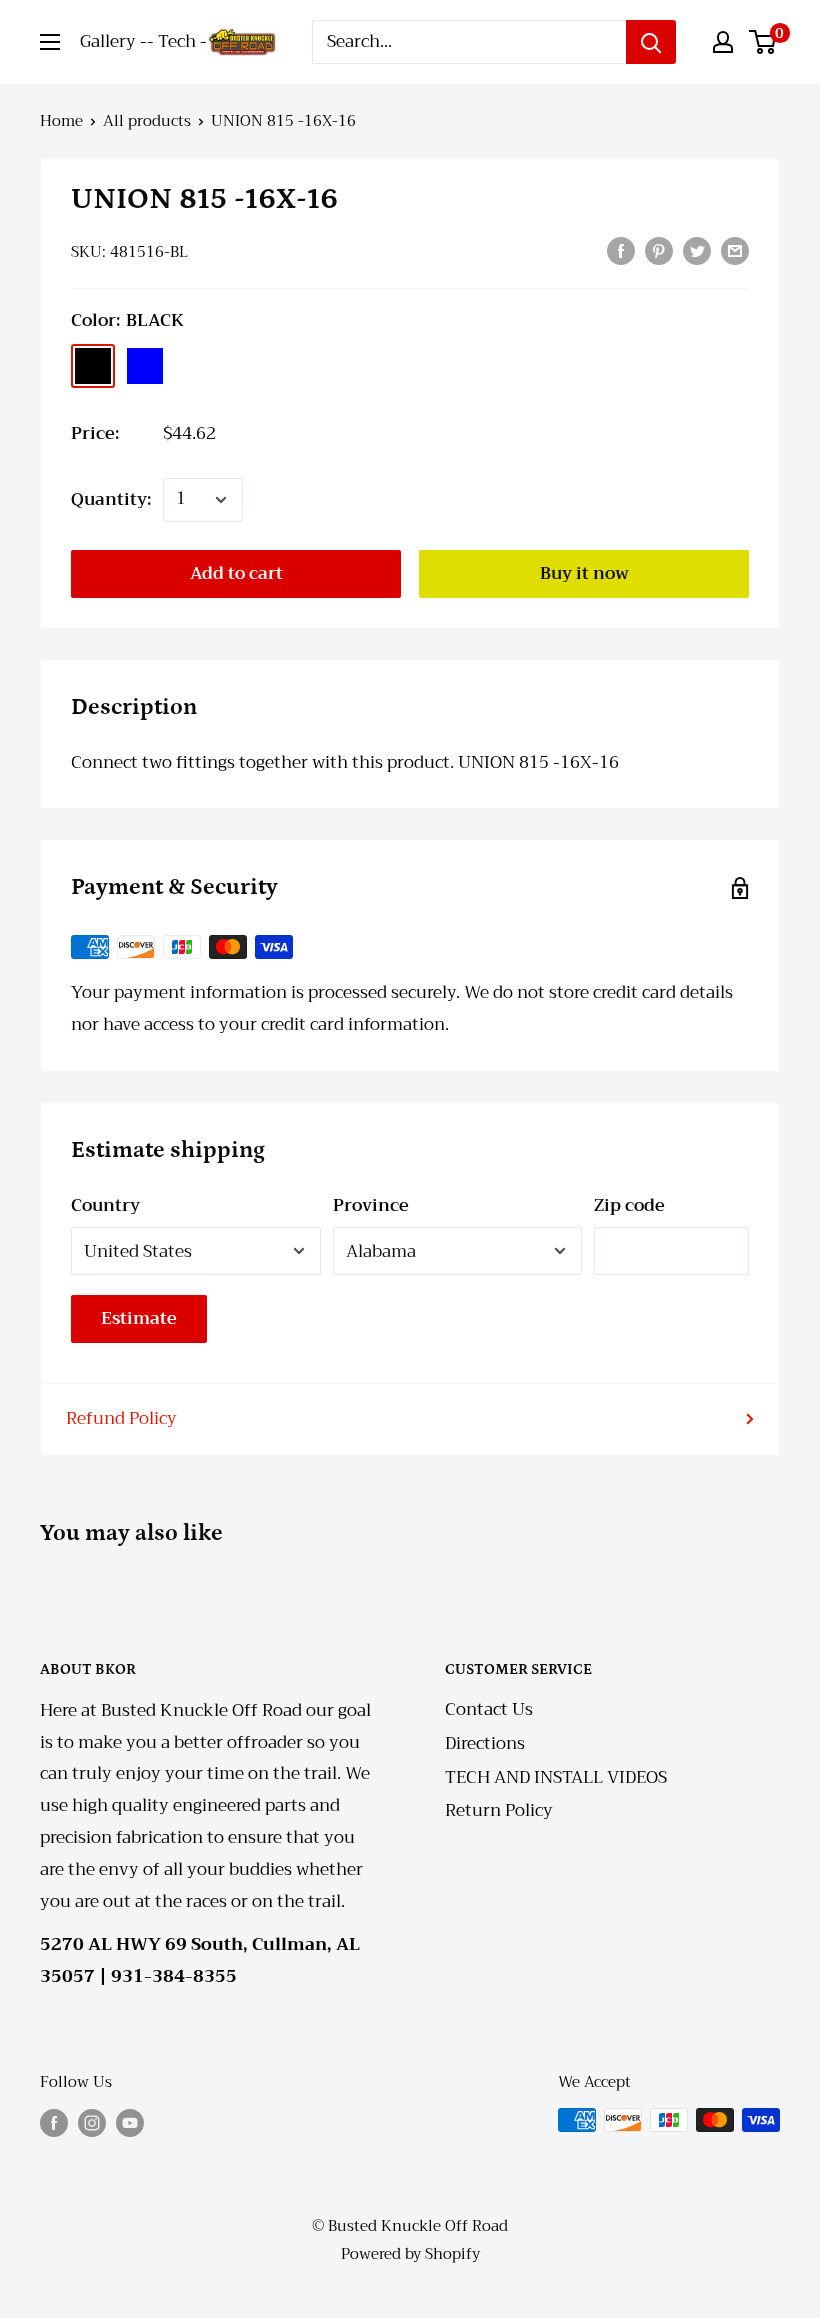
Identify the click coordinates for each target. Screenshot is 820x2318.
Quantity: (111, 499)
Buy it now (584, 573)
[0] (763, 42)
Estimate (139, 1318)
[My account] (723, 42)
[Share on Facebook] (621, 250)
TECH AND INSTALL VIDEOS (556, 1777)
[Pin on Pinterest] (659, 250)
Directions (485, 1743)
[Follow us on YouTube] (130, 2122)
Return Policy (499, 1810)
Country (105, 1205)
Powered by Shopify (410, 2254)
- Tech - (177, 41)
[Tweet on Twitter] (697, 250)
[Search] (651, 42)
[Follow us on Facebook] (54, 2122)
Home (61, 121)
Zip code (629, 1205)
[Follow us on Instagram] (92, 2122)
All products (147, 121)
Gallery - (113, 41)
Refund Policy (121, 1418)
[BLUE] (145, 366)
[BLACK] (93, 366)
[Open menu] (50, 42)
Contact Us (489, 1709)
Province (371, 1205)
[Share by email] (735, 250)
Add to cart (236, 573)
